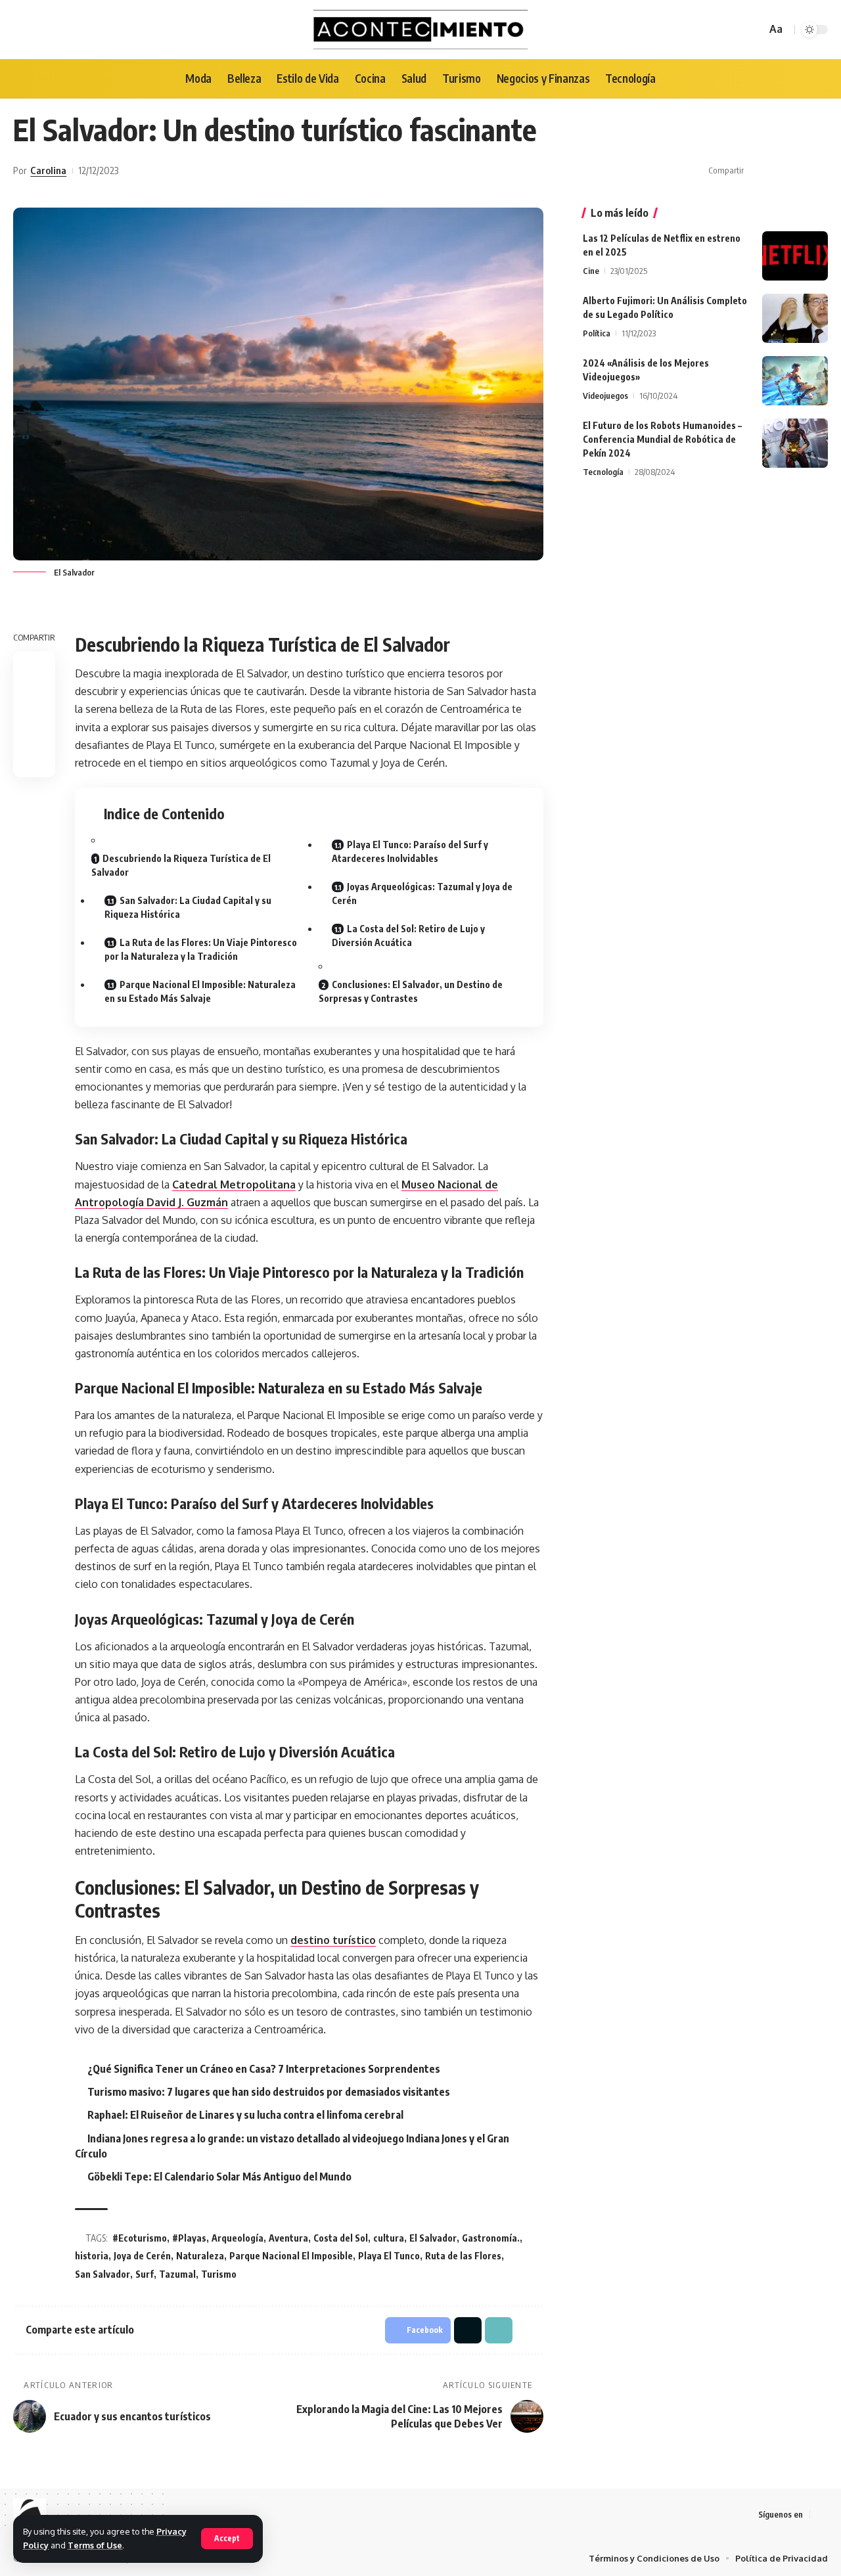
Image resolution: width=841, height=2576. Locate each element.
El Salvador (433, 2238)
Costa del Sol (341, 2238)
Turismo (219, 2274)
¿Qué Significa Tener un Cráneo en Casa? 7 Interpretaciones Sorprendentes (264, 2069)
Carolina (48, 170)
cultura (389, 2238)
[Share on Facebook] (758, 171)
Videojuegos (605, 395)
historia (92, 2256)
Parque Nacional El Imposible (291, 2256)
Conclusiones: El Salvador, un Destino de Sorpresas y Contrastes (411, 991)
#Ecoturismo (140, 2238)
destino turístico (333, 1940)
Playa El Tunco (389, 2256)
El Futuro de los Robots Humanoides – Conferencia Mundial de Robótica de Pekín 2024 (662, 439)
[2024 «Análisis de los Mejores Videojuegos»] (795, 381)
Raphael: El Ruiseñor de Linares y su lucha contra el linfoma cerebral (245, 2115)
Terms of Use (95, 2545)
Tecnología (603, 472)
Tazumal (177, 2274)
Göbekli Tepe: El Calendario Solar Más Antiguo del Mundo (219, 2177)
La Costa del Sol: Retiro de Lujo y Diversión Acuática (408, 936)
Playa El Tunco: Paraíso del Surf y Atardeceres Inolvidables (410, 851)
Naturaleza (200, 2256)
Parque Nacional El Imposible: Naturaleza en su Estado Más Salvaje (200, 991)
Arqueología (238, 2238)
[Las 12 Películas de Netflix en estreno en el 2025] (795, 256)
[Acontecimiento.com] (421, 30)
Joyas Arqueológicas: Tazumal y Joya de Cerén (422, 893)
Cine (591, 271)
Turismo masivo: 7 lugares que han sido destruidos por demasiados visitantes (269, 2092)
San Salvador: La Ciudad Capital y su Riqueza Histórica (188, 907)
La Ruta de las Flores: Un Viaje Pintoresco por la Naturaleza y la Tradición (201, 949)
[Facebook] (821, 2515)
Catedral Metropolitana (234, 1185)
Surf (145, 2274)
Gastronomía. (491, 2238)
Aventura (288, 2238)
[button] (798, 171)
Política (597, 333)
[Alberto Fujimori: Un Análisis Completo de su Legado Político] (795, 318)
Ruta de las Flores (463, 2256)
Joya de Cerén (142, 2256)
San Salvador (102, 2274)
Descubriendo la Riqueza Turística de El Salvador (181, 865)
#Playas (189, 2238)
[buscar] (754, 30)
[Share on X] (778, 171)
